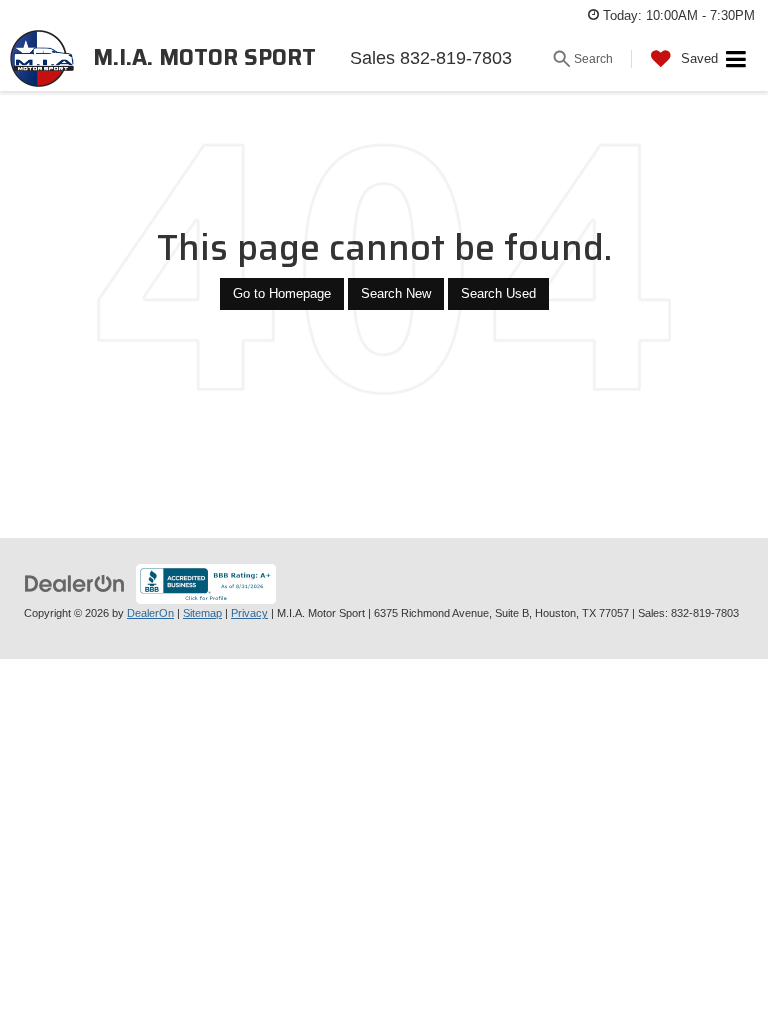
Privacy (249, 613)
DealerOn (150, 613)
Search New (396, 293)
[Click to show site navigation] (736, 60)
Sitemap (202, 613)
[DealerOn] (75, 583)
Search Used (498, 293)
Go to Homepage (282, 293)
